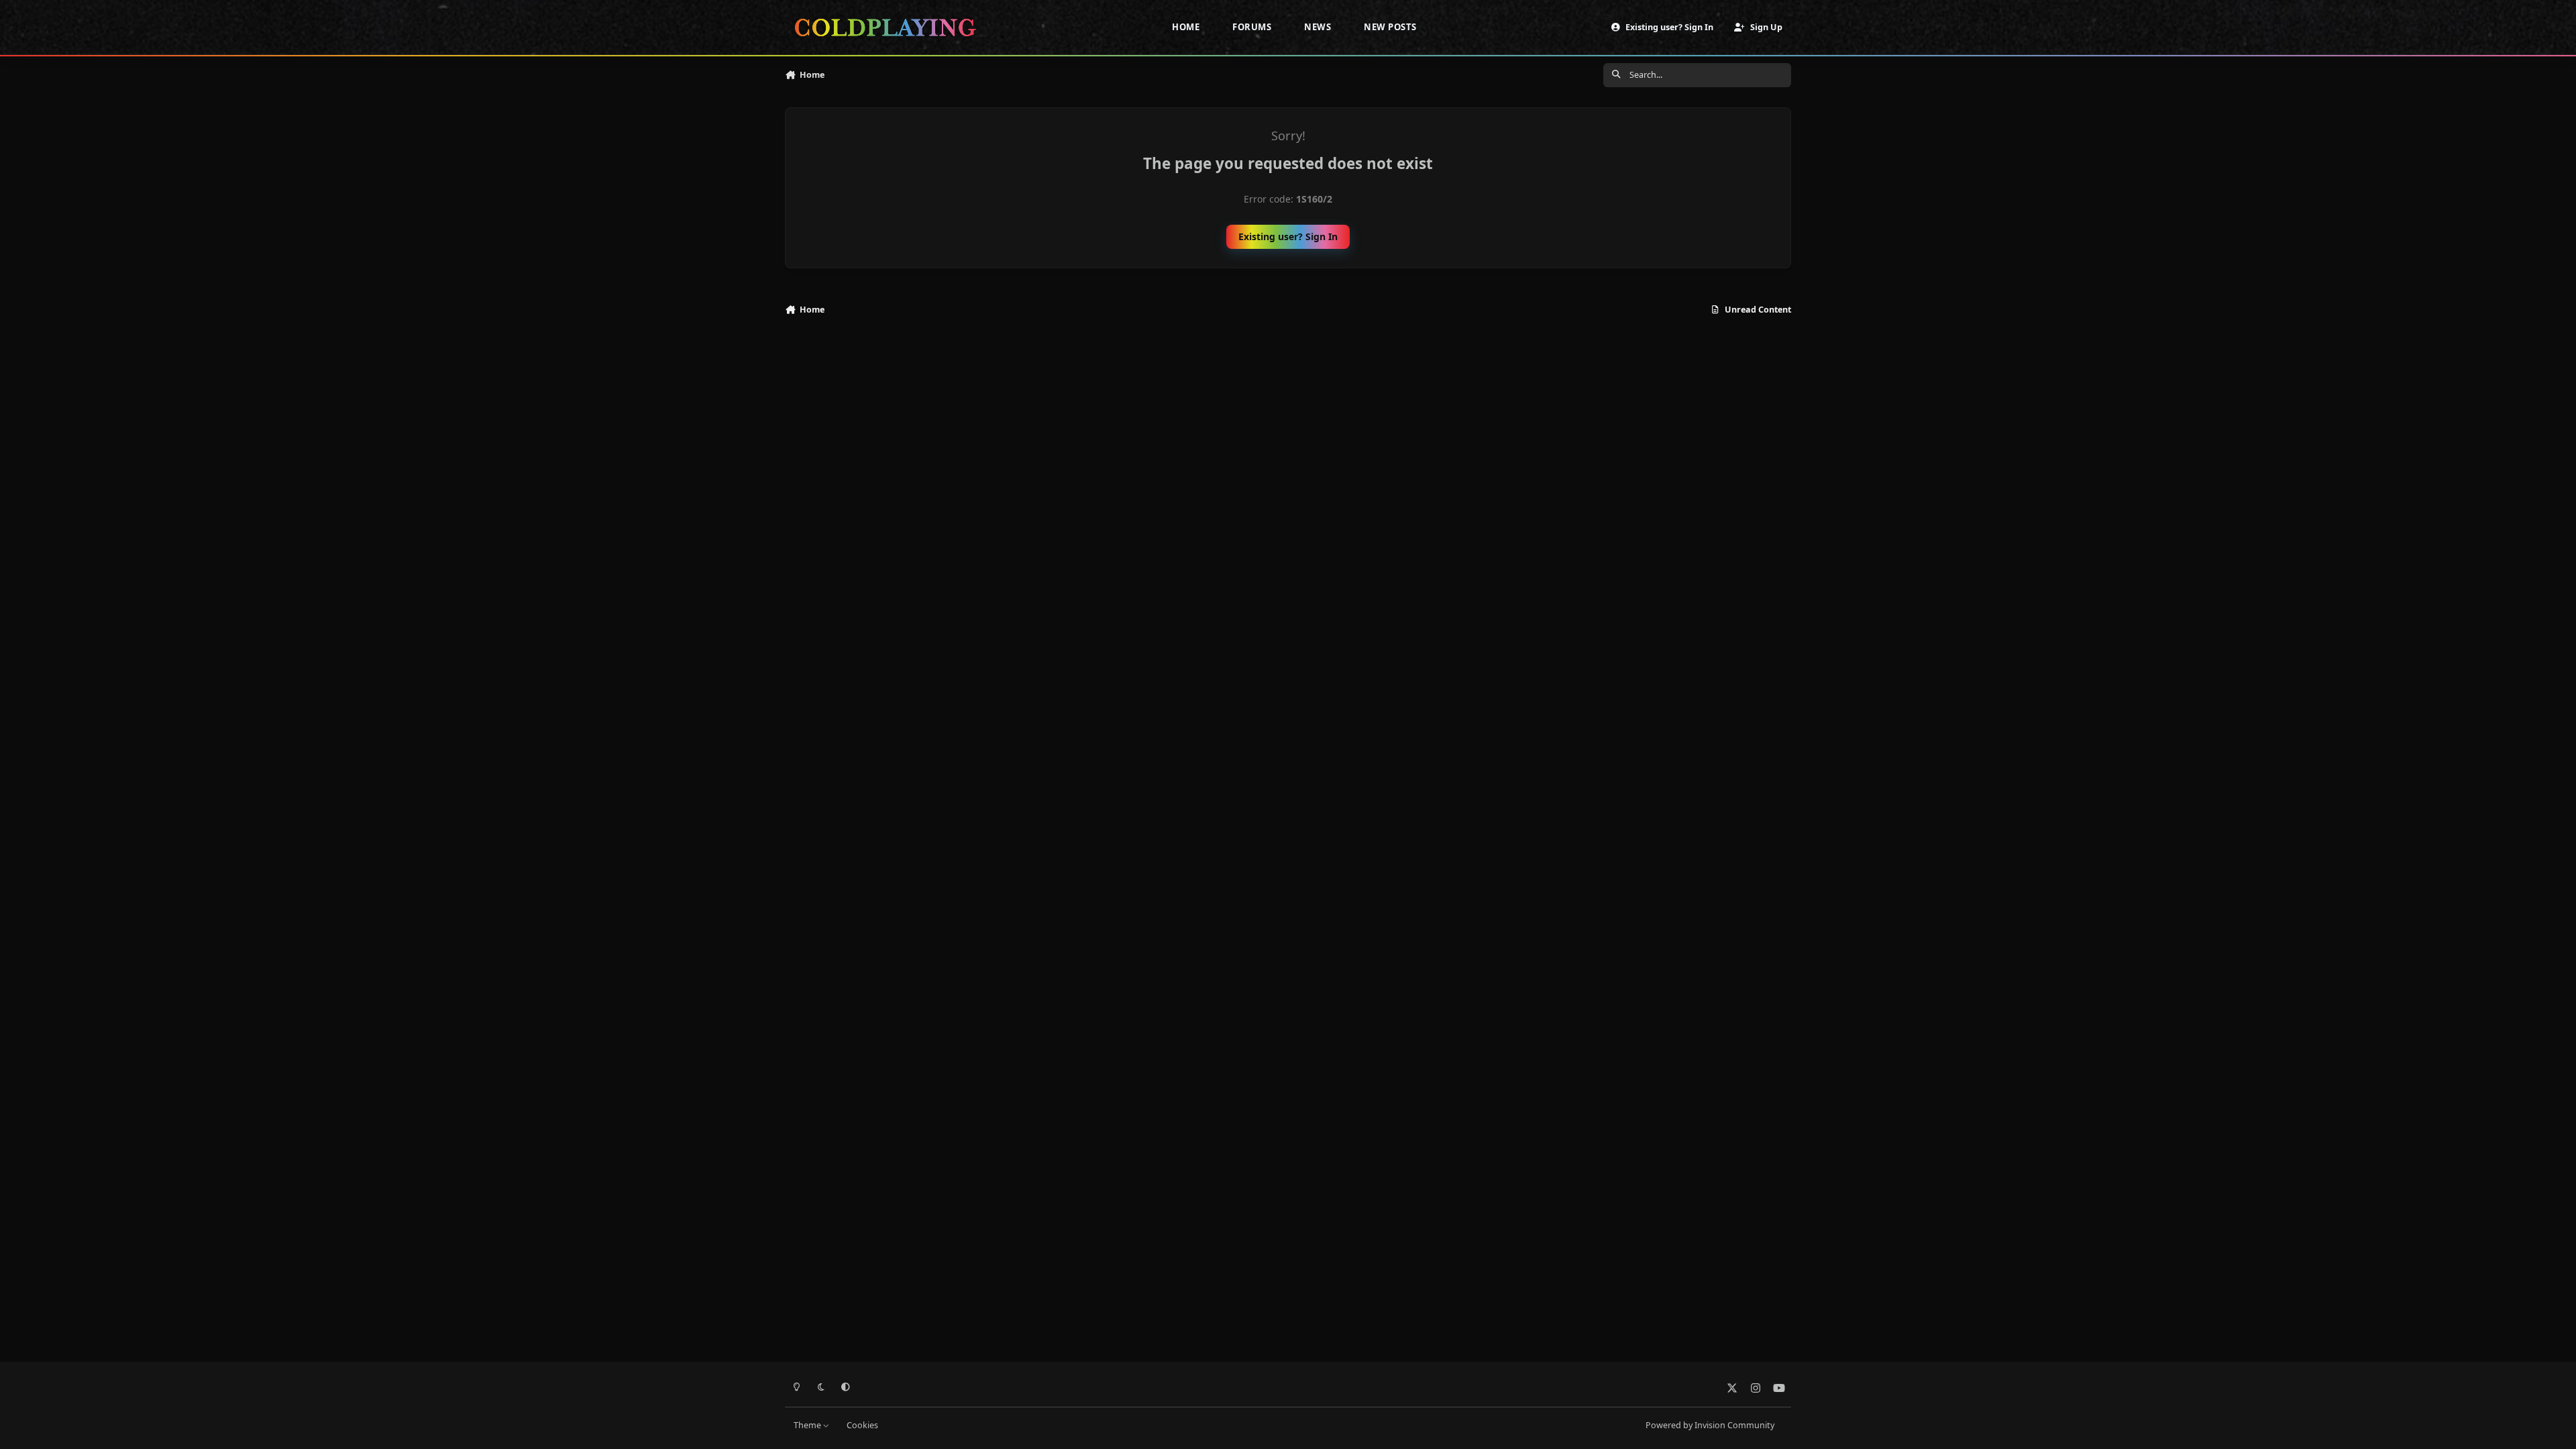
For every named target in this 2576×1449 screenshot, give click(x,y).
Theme (808, 1425)
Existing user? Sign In (1288, 236)
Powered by (1710, 1425)
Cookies (862, 1425)
